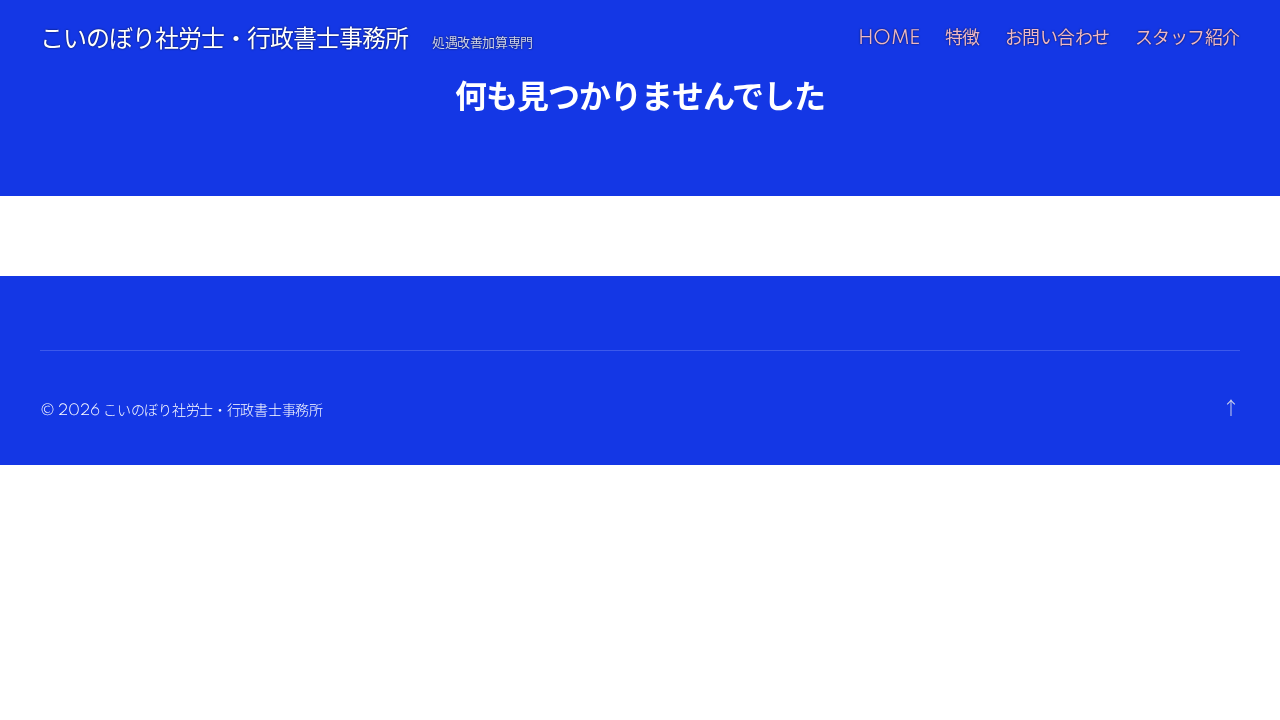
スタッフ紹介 (1187, 39)
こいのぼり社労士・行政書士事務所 (224, 40)
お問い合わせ (1057, 39)
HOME (889, 39)
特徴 (962, 39)
